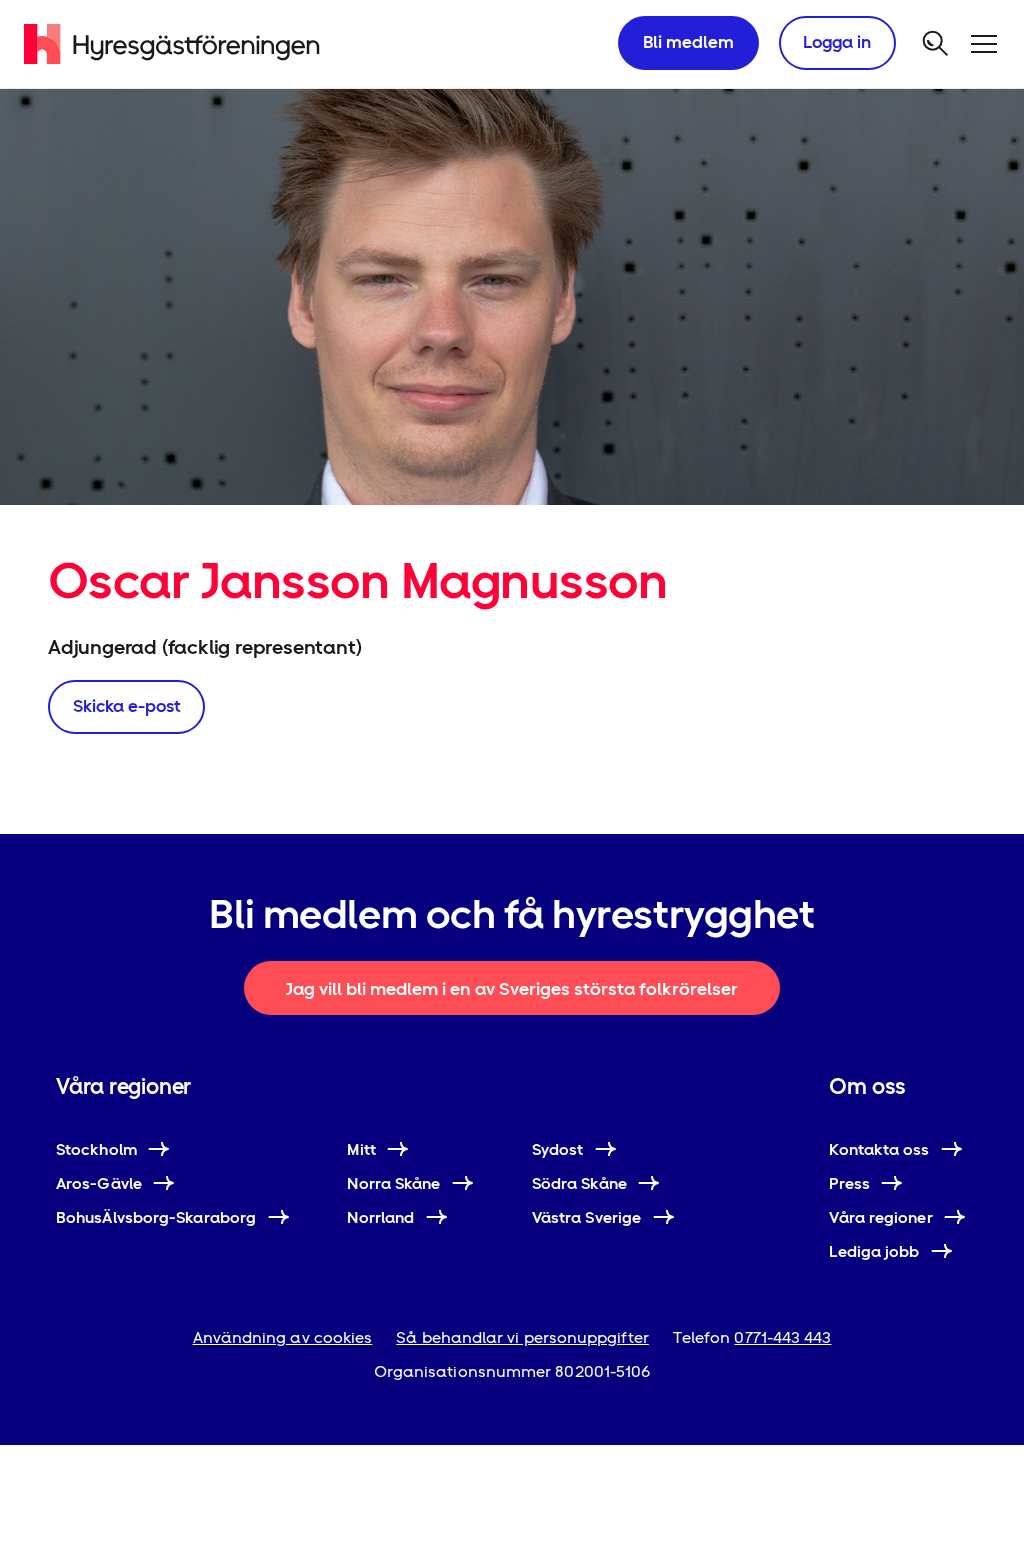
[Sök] (936, 44)
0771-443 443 (782, 1337)
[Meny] (984, 44)
